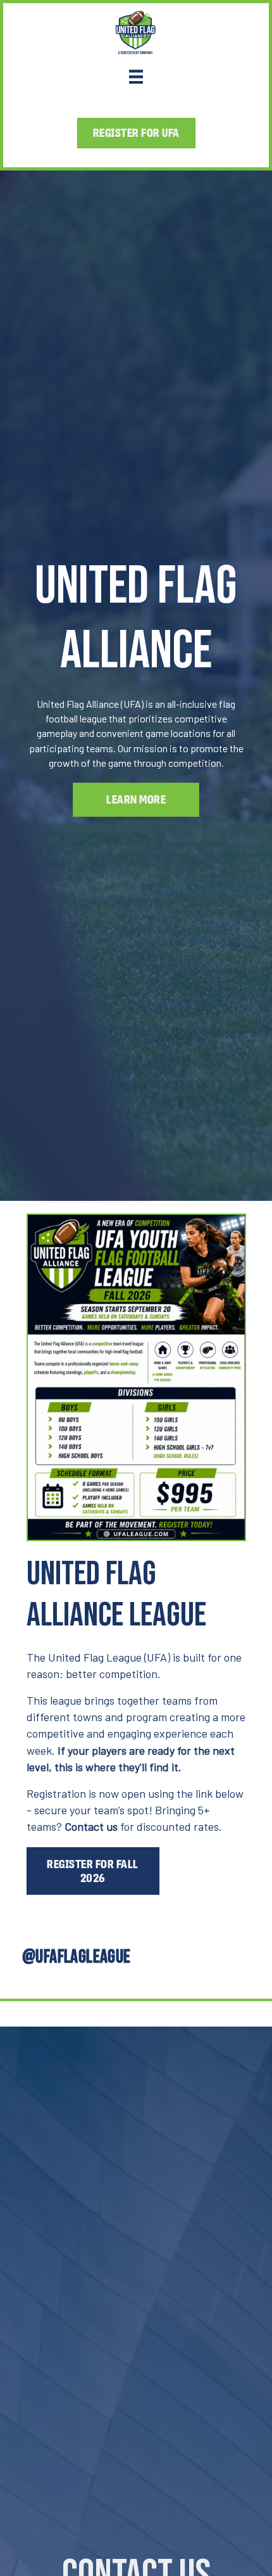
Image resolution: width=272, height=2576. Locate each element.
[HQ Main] (136, 76)
